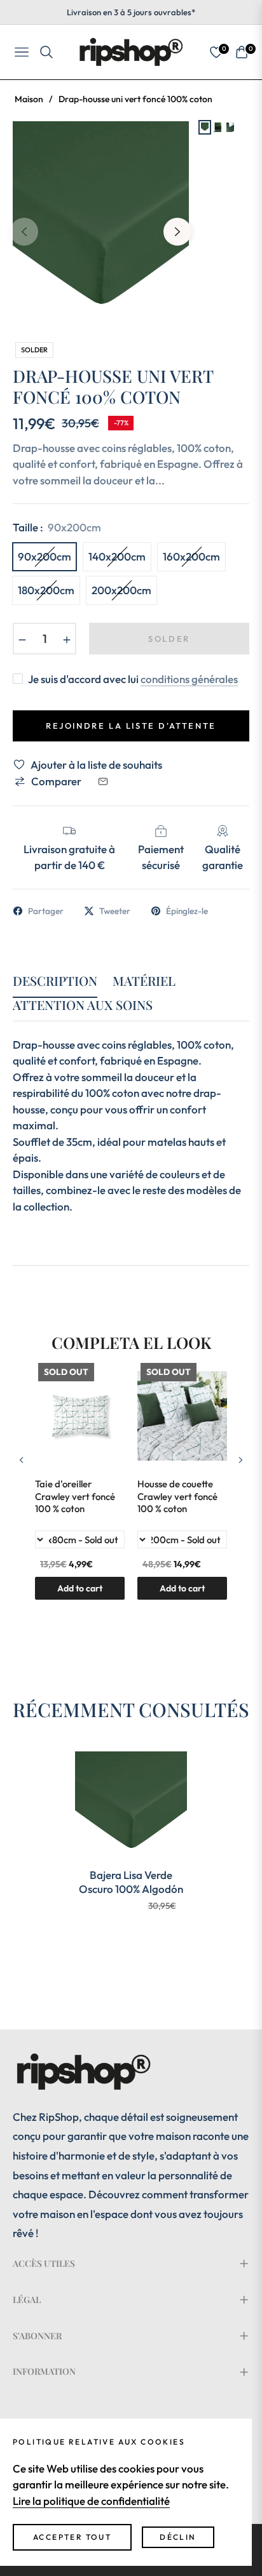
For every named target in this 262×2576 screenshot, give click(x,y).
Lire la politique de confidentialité (91, 2501)
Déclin (178, 2537)
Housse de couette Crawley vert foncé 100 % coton (177, 1496)
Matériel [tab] (144, 981)
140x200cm (117, 556)
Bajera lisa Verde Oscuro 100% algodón (131, 1882)
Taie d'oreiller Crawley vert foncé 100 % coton (75, 1496)
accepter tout (72, 2537)
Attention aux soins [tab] (83, 1005)
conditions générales (189, 679)
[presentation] (22, 1460)
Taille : (57, 527)
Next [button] (177, 232)
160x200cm (191, 556)
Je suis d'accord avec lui (133, 679)
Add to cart (182, 1588)
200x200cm (121, 590)
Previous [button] (24, 232)
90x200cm (45, 556)
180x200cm (46, 590)
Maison (29, 99)
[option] (101, 227)
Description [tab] (55, 981)
